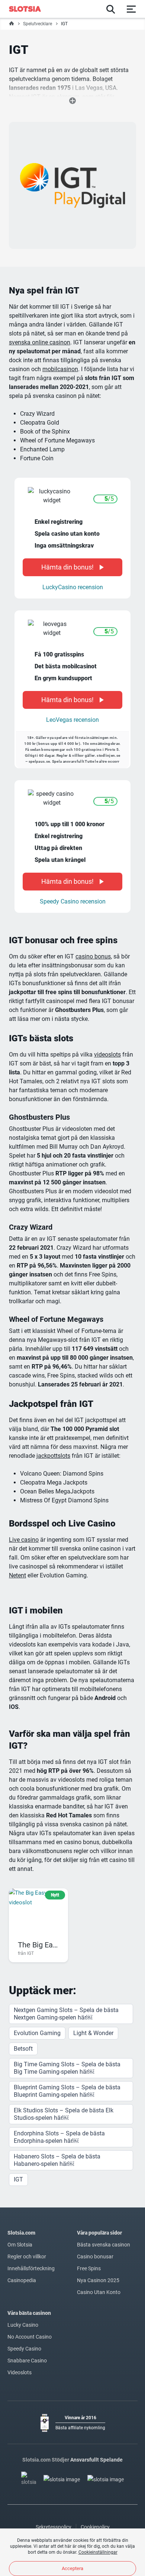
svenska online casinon (40, 342)
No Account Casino (30, 2337)
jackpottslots (53, 1456)
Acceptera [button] (72, 2568)
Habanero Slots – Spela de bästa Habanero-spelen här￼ (57, 2160)
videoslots (107, 1055)
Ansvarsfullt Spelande (96, 2460)
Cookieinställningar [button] (98, 2552)
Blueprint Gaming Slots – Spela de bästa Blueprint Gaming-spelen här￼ (67, 2091)
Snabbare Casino (27, 2361)
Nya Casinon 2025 (98, 2280)
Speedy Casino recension (73, 901)
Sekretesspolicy (54, 2527)
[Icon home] (12, 24)
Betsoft (23, 2049)
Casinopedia (22, 2280)
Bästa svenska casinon (104, 2245)
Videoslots (20, 2372)
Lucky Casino (23, 2325)
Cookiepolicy (95, 2527)
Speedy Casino (24, 2349)
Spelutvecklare (38, 24)
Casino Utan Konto (99, 2292)
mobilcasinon (60, 369)
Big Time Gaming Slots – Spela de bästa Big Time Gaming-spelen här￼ (67, 2068)
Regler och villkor (27, 2257)
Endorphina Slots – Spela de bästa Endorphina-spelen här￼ (59, 2137)
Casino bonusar (95, 2257)
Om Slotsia (20, 2245)
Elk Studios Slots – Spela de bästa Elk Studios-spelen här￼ (64, 2114)
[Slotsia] (29, 9)
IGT (18, 2179)
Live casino (24, 1540)
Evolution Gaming (37, 2033)
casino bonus (93, 956)
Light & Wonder (93, 2033)
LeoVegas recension (72, 720)
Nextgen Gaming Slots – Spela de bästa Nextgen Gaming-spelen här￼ (66, 2014)
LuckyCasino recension (73, 587)
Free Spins (89, 2268)
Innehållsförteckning (31, 2268)
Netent (17, 1575)
